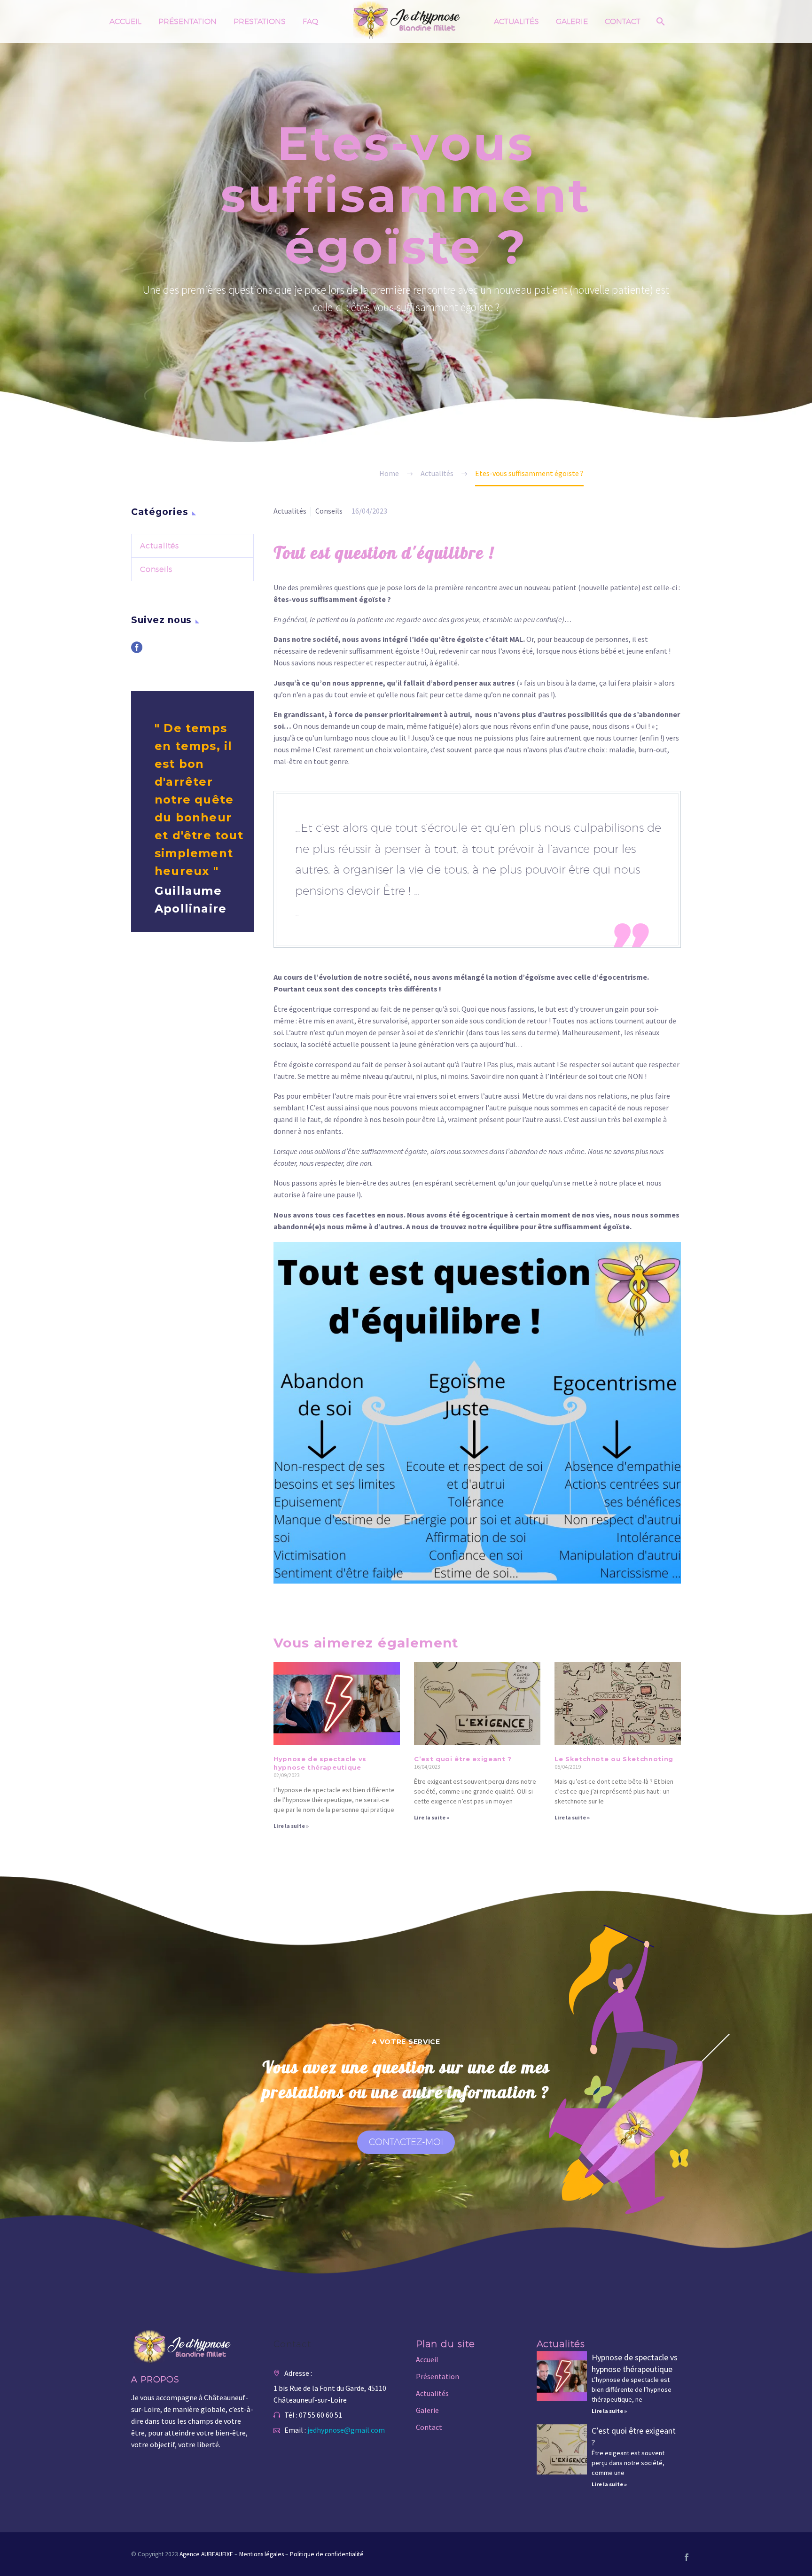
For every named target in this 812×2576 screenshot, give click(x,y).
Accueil (125, 21)
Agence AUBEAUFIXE (206, 2554)
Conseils (329, 511)
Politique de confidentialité (327, 2554)
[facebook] (137, 651)
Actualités (516, 21)
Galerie (572, 21)
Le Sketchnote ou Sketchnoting (614, 1759)
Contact (623, 21)
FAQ (310, 21)
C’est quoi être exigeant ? (463, 1759)
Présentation (187, 21)
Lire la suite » (291, 1826)
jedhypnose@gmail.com (346, 2430)
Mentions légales (262, 2554)
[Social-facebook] (687, 2557)
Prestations (260, 21)
